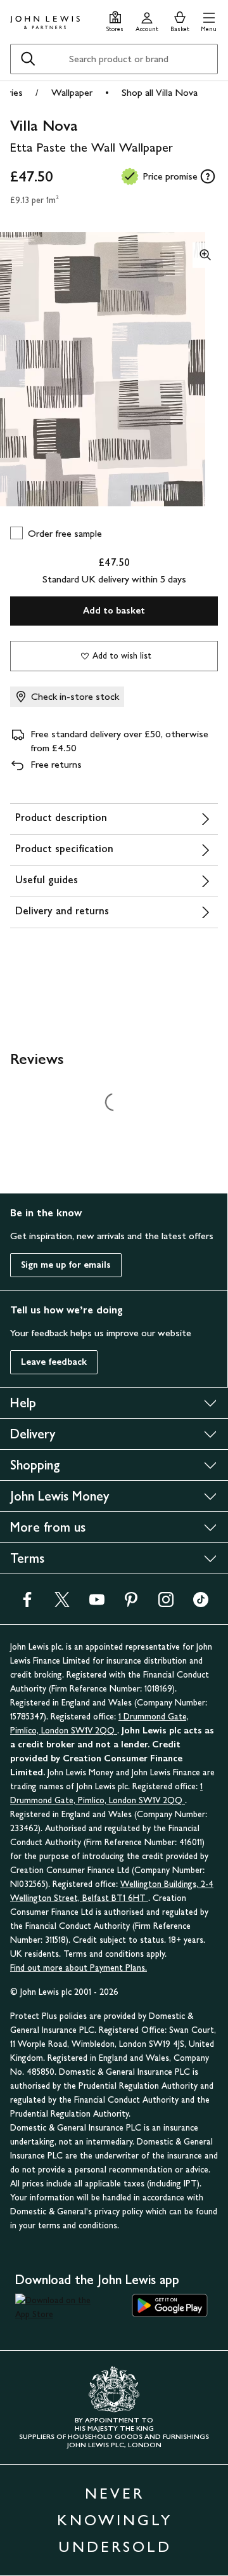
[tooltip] (208, 176)
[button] (209, 20)
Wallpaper (72, 92)
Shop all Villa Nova (160, 92)
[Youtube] (97, 1604)
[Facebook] (27, 1604)
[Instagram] (166, 1604)
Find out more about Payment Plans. (79, 1968)
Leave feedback (54, 1362)
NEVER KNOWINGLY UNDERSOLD (115, 2520)
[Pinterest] (131, 1604)
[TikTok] (201, 1604)
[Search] (28, 59)
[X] (62, 1604)
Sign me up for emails (66, 1265)
